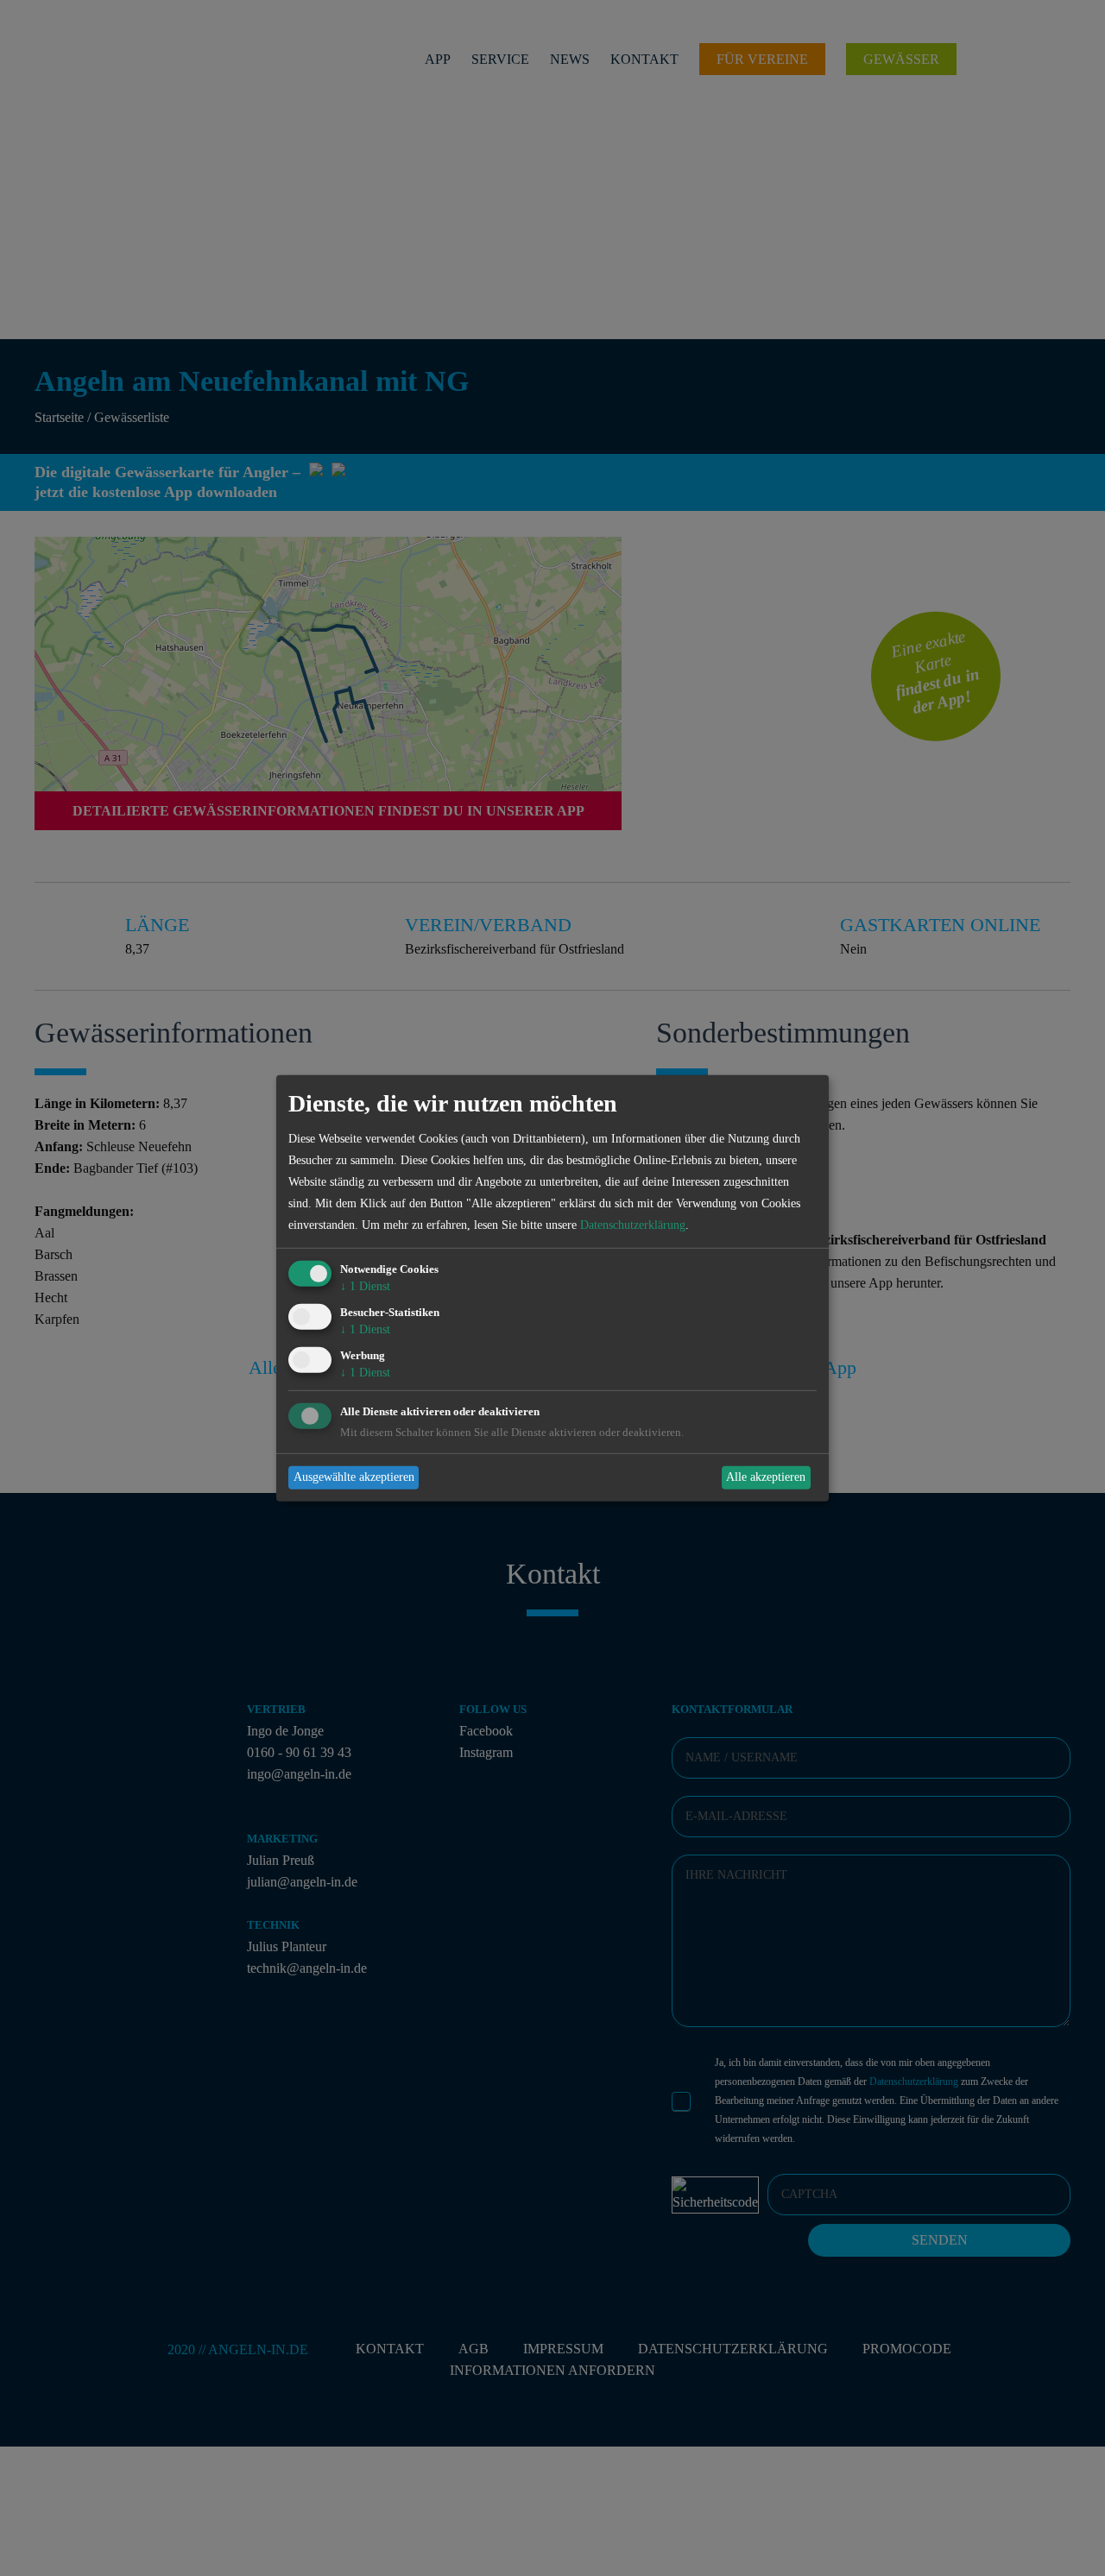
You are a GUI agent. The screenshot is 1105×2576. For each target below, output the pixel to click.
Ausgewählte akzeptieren (354, 1477)
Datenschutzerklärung (633, 1225)
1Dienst (365, 1286)
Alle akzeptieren (766, 1477)
